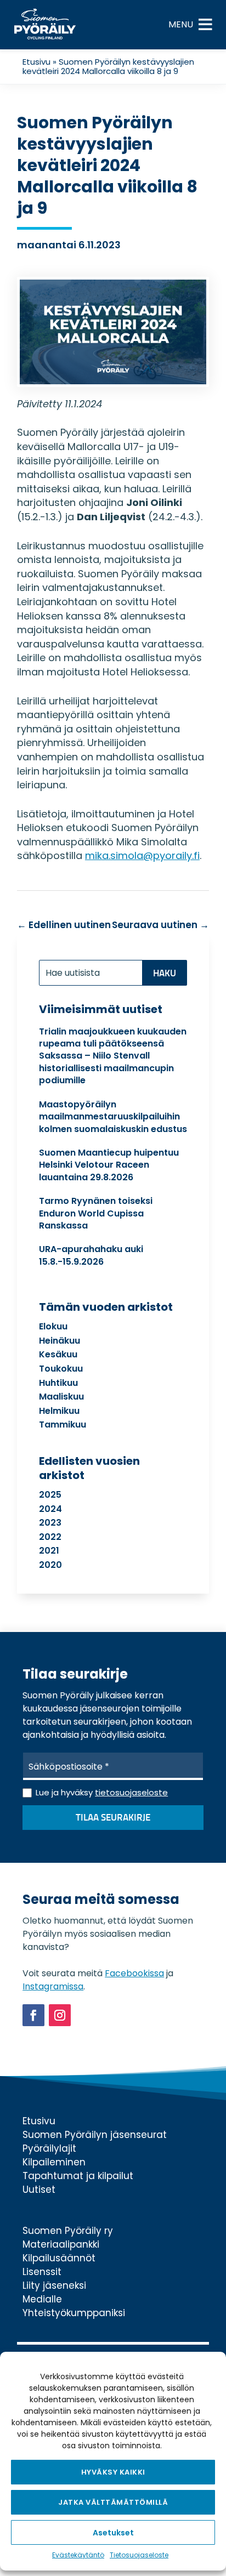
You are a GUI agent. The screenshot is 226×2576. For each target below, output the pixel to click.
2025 (50, 1495)
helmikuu (59, 1411)
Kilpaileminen (54, 2162)
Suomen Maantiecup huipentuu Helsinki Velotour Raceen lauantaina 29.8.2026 (109, 1165)
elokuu (53, 1326)
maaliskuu (61, 1397)
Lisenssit (42, 2272)
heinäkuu (60, 1341)
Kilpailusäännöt (59, 2258)
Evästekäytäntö (78, 2555)
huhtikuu (58, 1383)
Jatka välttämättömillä (113, 2502)
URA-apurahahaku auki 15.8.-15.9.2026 (91, 1255)
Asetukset (113, 2533)
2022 (50, 1537)
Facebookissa (134, 1973)
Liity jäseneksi (54, 2285)
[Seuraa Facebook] (33, 2015)
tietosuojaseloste (131, 1792)
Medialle (42, 2299)
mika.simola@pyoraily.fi (142, 855)
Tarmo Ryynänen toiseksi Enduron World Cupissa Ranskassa (96, 1213)
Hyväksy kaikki (113, 2472)
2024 (50, 1509)
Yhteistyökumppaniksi (74, 2313)
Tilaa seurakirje (113, 1818)
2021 (49, 1551)
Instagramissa (53, 1986)
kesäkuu (58, 1354)
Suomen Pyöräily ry (68, 2231)
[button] (181, 25)
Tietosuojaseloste (139, 2555)
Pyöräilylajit (49, 2148)
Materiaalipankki (61, 2244)
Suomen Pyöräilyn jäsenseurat (95, 2135)
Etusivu (36, 62)
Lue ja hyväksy (102, 1792)
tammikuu (63, 1425)
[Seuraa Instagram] (60, 2015)
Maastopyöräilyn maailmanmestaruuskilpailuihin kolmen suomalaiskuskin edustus (113, 1117)
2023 (50, 1523)
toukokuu (61, 1369)
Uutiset (39, 2190)
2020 (50, 1565)
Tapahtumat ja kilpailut (78, 2176)
